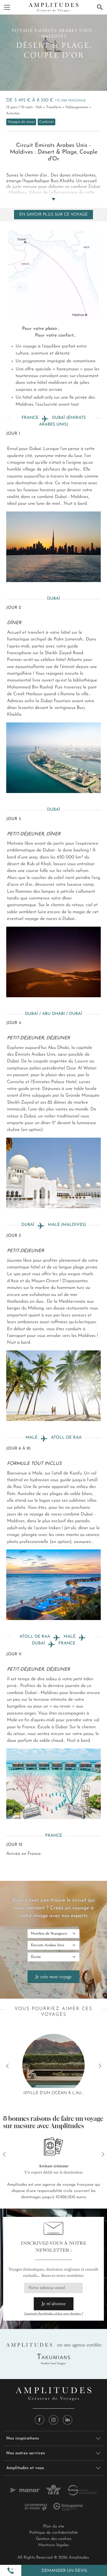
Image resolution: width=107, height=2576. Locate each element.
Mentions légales (53, 2545)
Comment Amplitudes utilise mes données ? (54, 2314)
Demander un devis (64, 2571)
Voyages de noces (21, 122)
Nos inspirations (23, 2438)
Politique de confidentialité (53, 2533)
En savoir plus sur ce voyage (53, 215)
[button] (11, 2571)
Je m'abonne (54, 2304)
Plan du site (54, 2526)
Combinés (46, 122)
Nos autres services (26, 2453)
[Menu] (7, 7)
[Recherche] (100, 7)
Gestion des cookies (54, 2539)
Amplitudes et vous (25, 2468)
